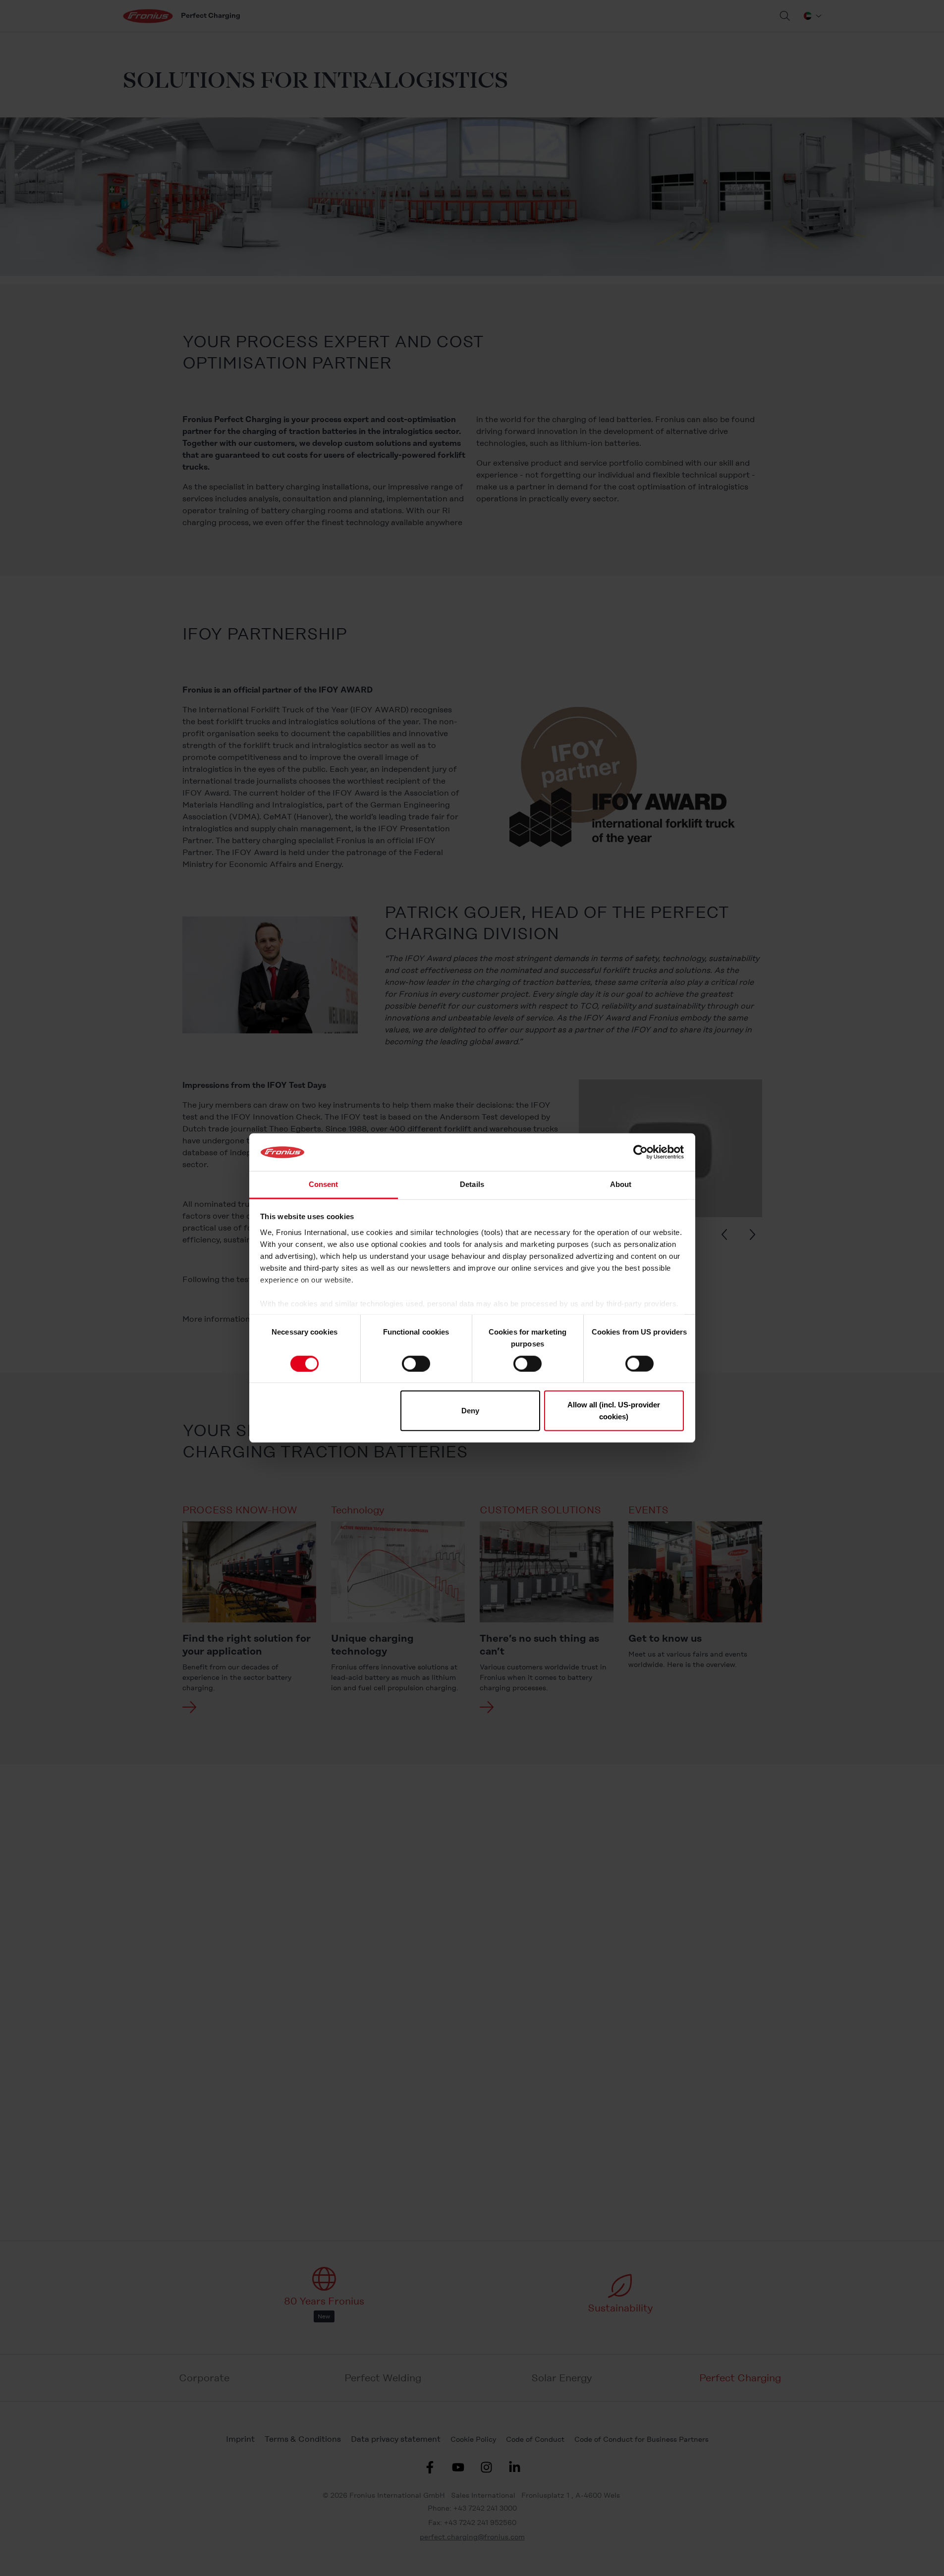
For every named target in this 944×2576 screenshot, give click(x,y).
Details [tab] (472, 1185)
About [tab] (621, 1185)
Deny (470, 1411)
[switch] (416, 1363)
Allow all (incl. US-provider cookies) (614, 1411)
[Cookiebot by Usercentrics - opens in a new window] (640, 1152)
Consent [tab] (324, 1185)
